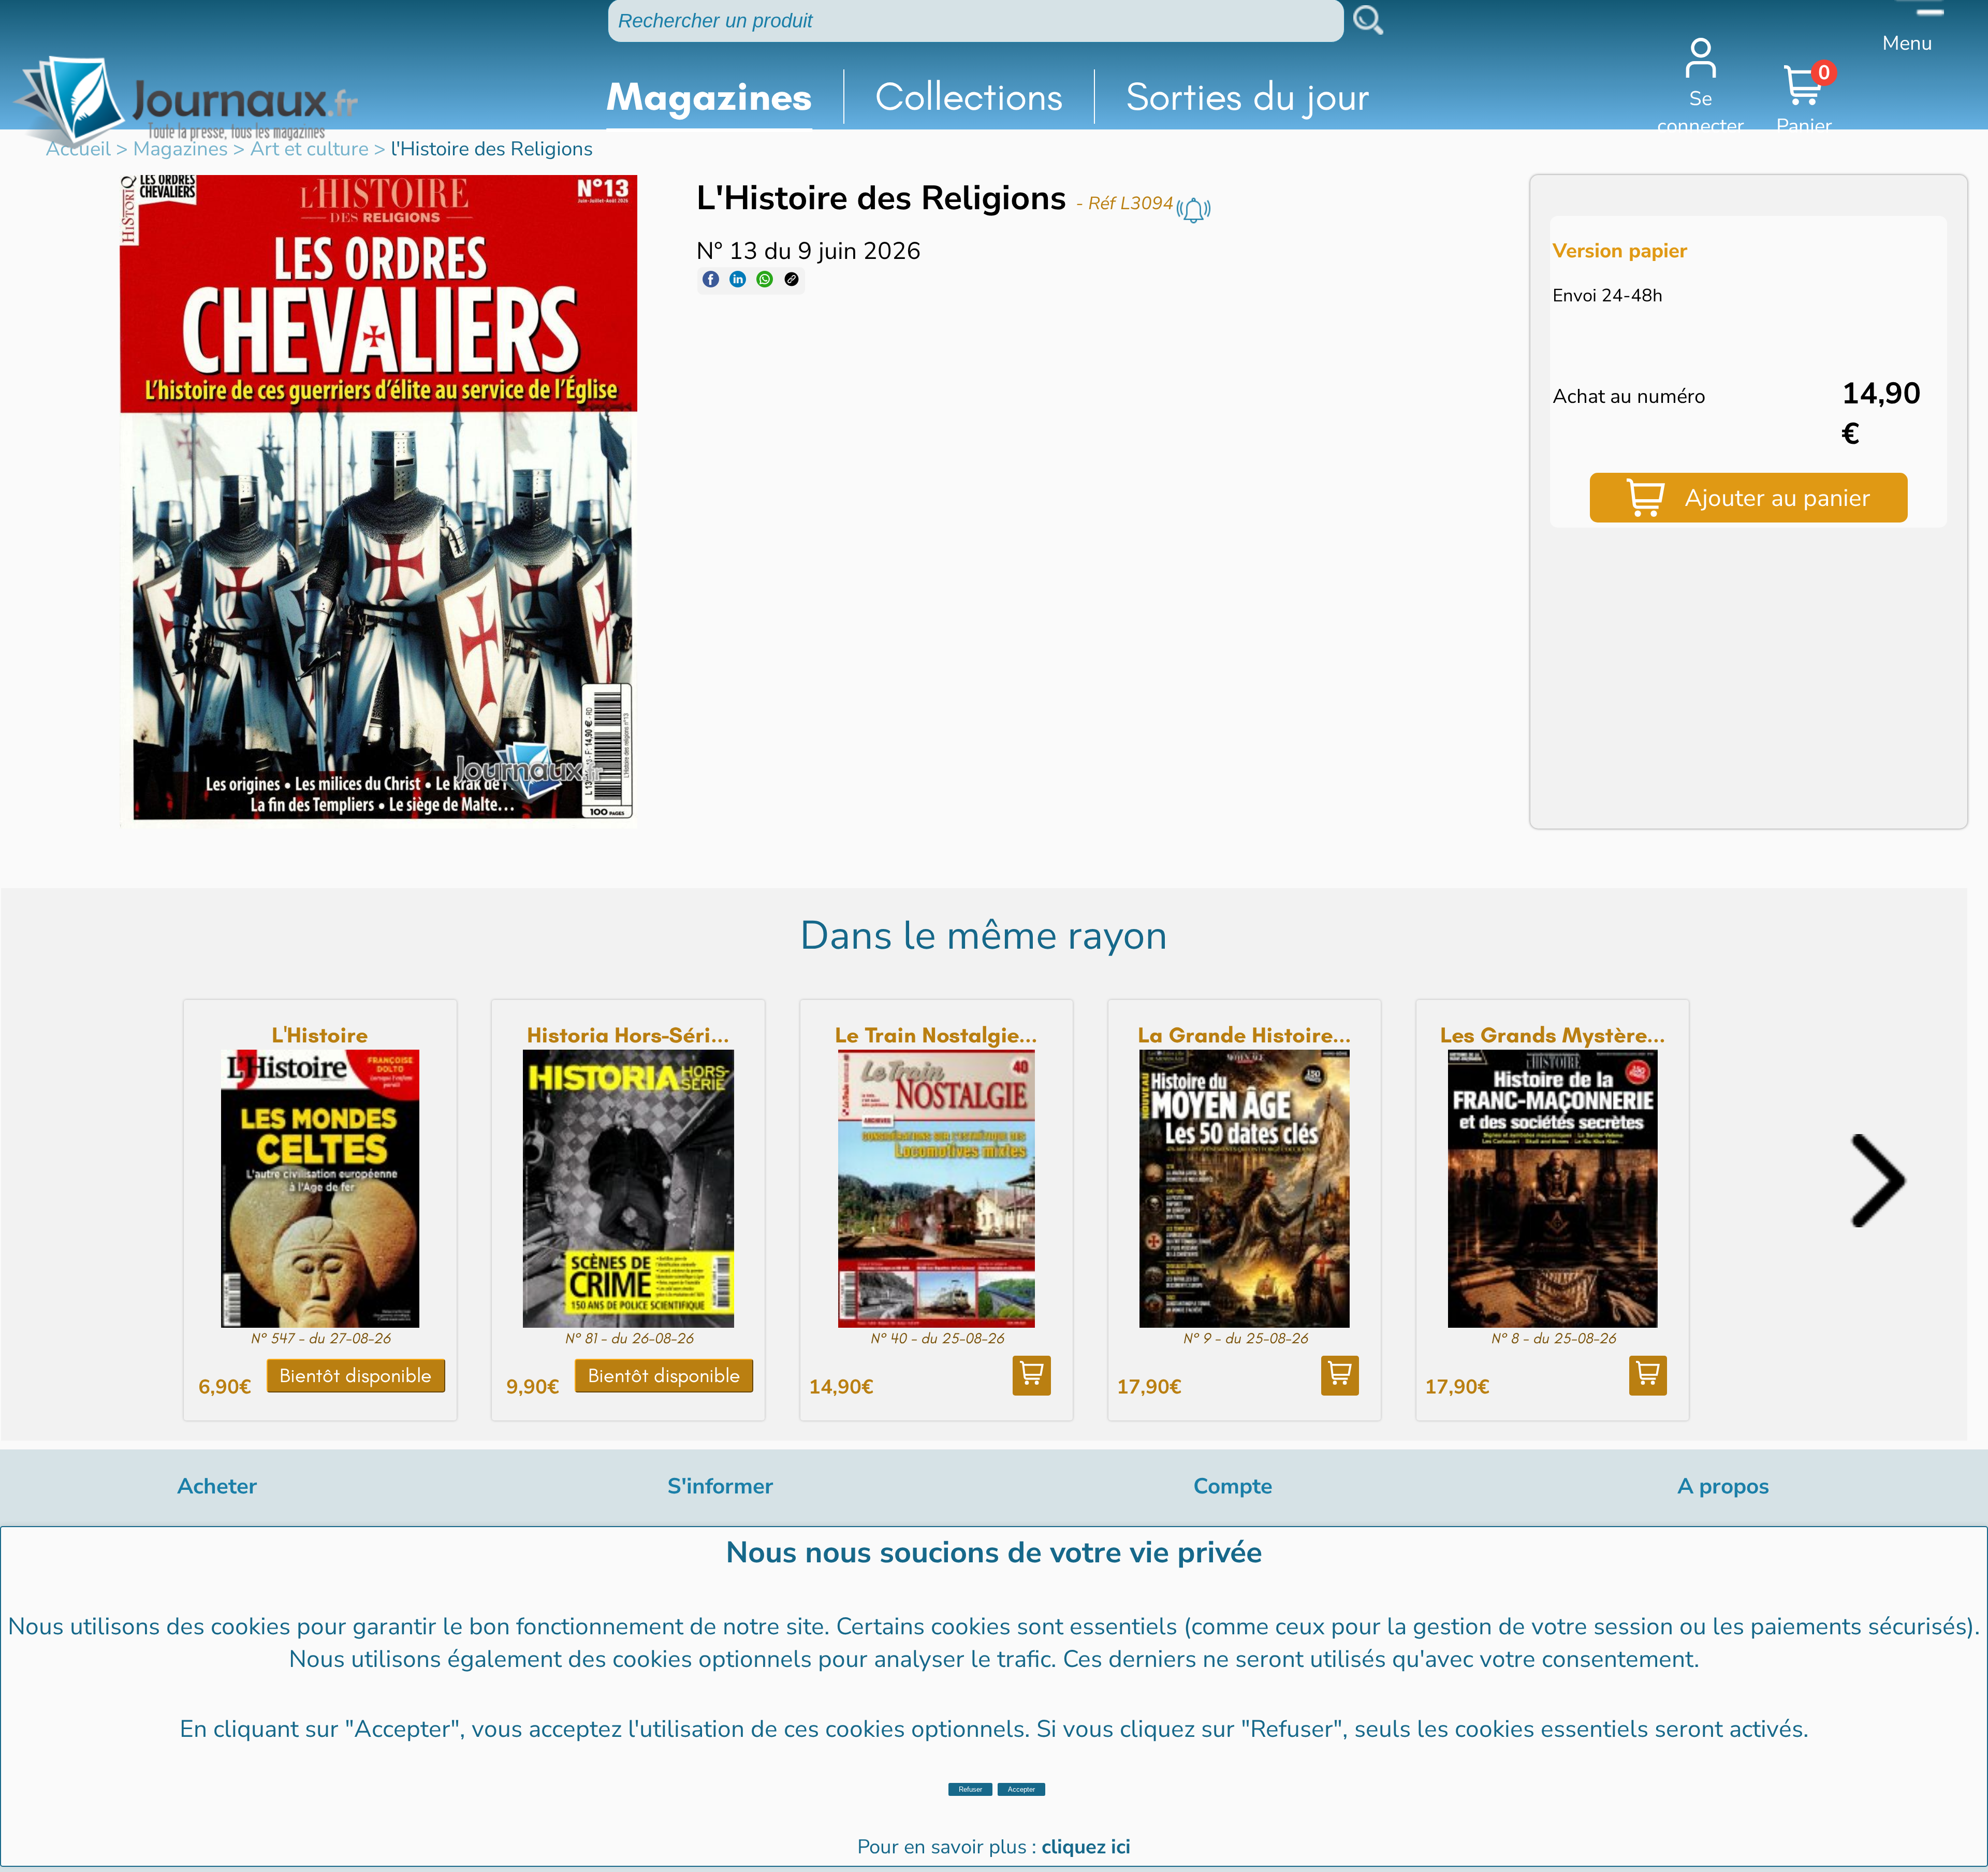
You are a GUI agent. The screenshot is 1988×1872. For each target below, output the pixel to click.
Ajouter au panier (1778, 498)
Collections (969, 96)
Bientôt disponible (356, 1375)
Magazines (709, 96)
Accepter (1021, 1789)
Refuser (970, 1789)
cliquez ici (1086, 1847)
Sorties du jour (1248, 96)
